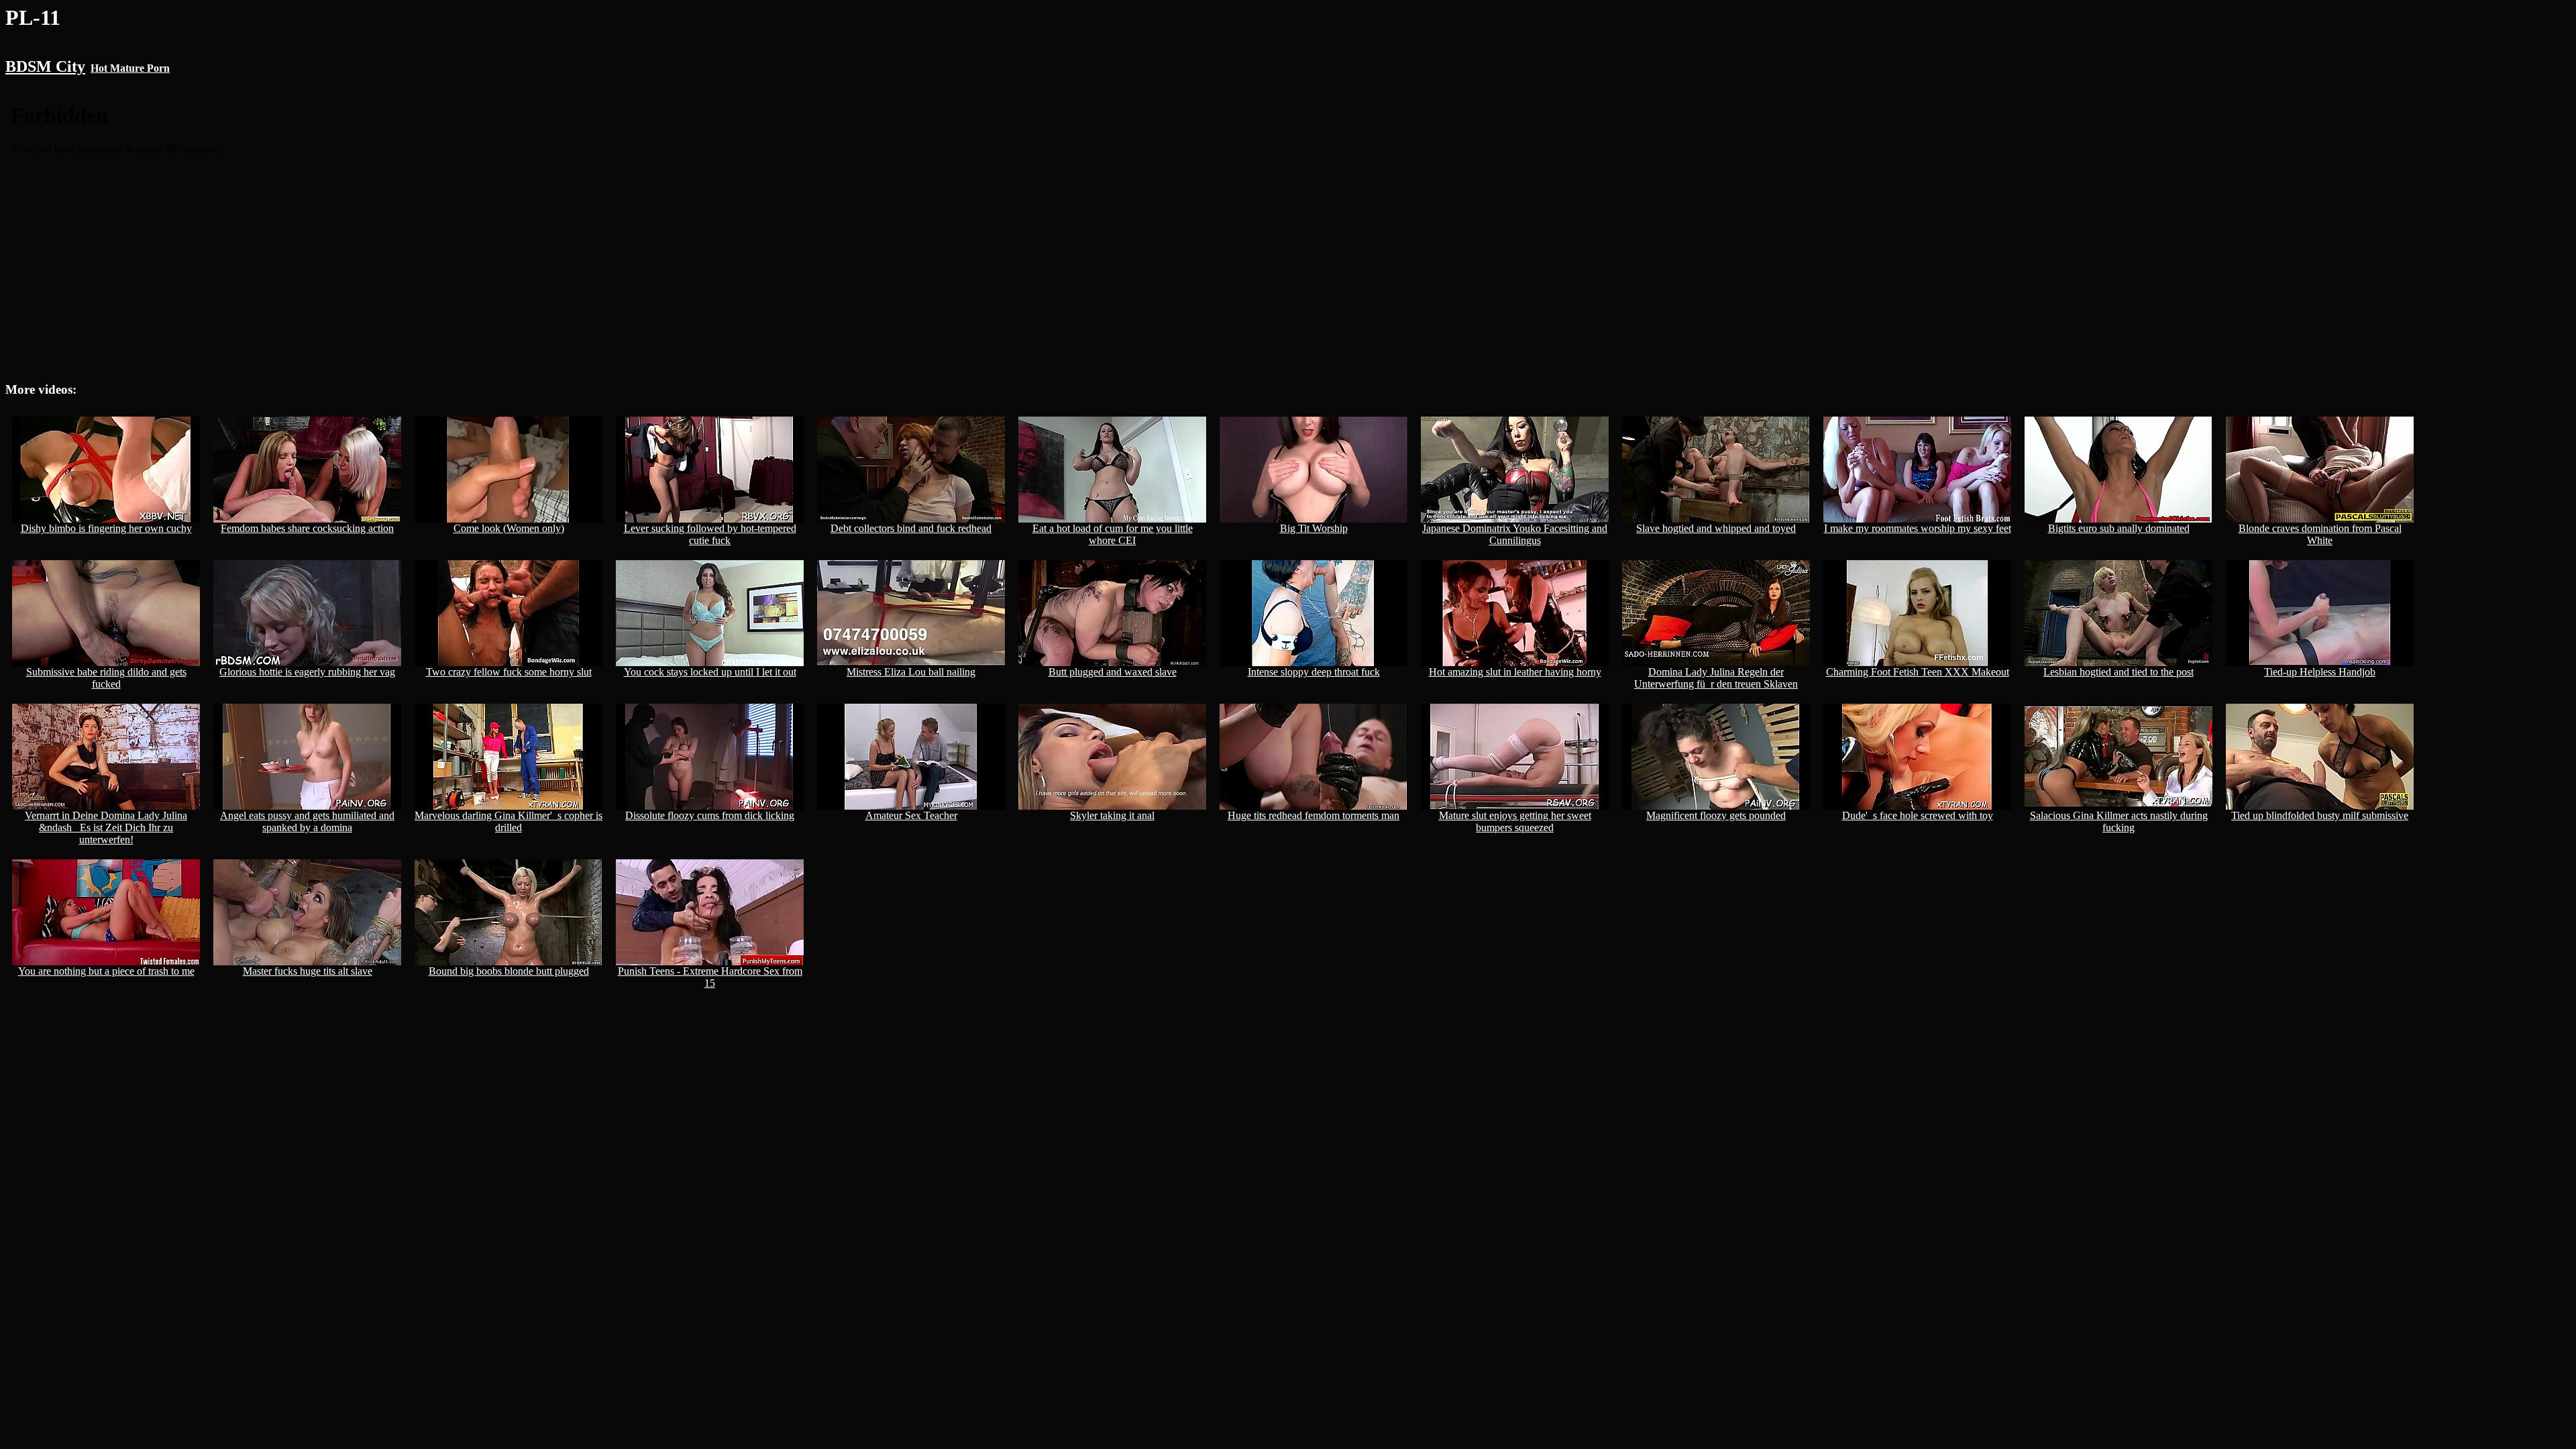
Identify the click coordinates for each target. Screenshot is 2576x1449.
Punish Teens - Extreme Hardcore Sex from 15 (710, 977)
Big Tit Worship (1314, 528)
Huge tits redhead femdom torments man (1313, 815)
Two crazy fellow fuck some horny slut (509, 672)
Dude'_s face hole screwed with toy (1918, 815)
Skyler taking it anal (1112, 815)
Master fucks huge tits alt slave (308, 971)
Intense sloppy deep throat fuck (1314, 672)
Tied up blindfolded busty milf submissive (2320, 815)
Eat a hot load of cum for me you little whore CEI (1113, 534)
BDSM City (45, 66)
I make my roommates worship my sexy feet (1918, 528)
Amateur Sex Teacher (911, 815)
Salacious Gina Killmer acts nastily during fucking (2119, 821)
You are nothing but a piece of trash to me (106, 971)
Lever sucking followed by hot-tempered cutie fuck (710, 534)
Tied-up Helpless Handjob (2320, 672)
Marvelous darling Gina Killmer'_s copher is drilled (508, 821)
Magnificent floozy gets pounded (1716, 815)
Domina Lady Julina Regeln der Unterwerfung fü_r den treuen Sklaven (1716, 678)
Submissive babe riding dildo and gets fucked (106, 678)
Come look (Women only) (509, 528)
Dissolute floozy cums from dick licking (710, 815)
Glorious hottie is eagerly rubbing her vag (307, 672)
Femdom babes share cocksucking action (307, 528)
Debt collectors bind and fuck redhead (911, 528)
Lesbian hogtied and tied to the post (2118, 672)
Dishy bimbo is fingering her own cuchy (106, 528)
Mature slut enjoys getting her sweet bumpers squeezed (1515, 821)
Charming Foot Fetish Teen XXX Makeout (1918, 672)
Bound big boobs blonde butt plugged (509, 971)
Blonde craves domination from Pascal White (2320, 534)
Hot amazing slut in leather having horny (1515, 672)
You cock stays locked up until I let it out (710, 672)
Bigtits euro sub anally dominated (2119, 528)
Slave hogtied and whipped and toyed (1716, 528)
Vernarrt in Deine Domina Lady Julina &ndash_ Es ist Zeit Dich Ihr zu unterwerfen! (106, 827)
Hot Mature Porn (130, 68)
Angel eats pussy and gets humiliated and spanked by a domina (307, 821)
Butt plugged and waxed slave (1113, 672)
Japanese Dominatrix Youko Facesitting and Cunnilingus (1515, 534)
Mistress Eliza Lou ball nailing (911, 672)
